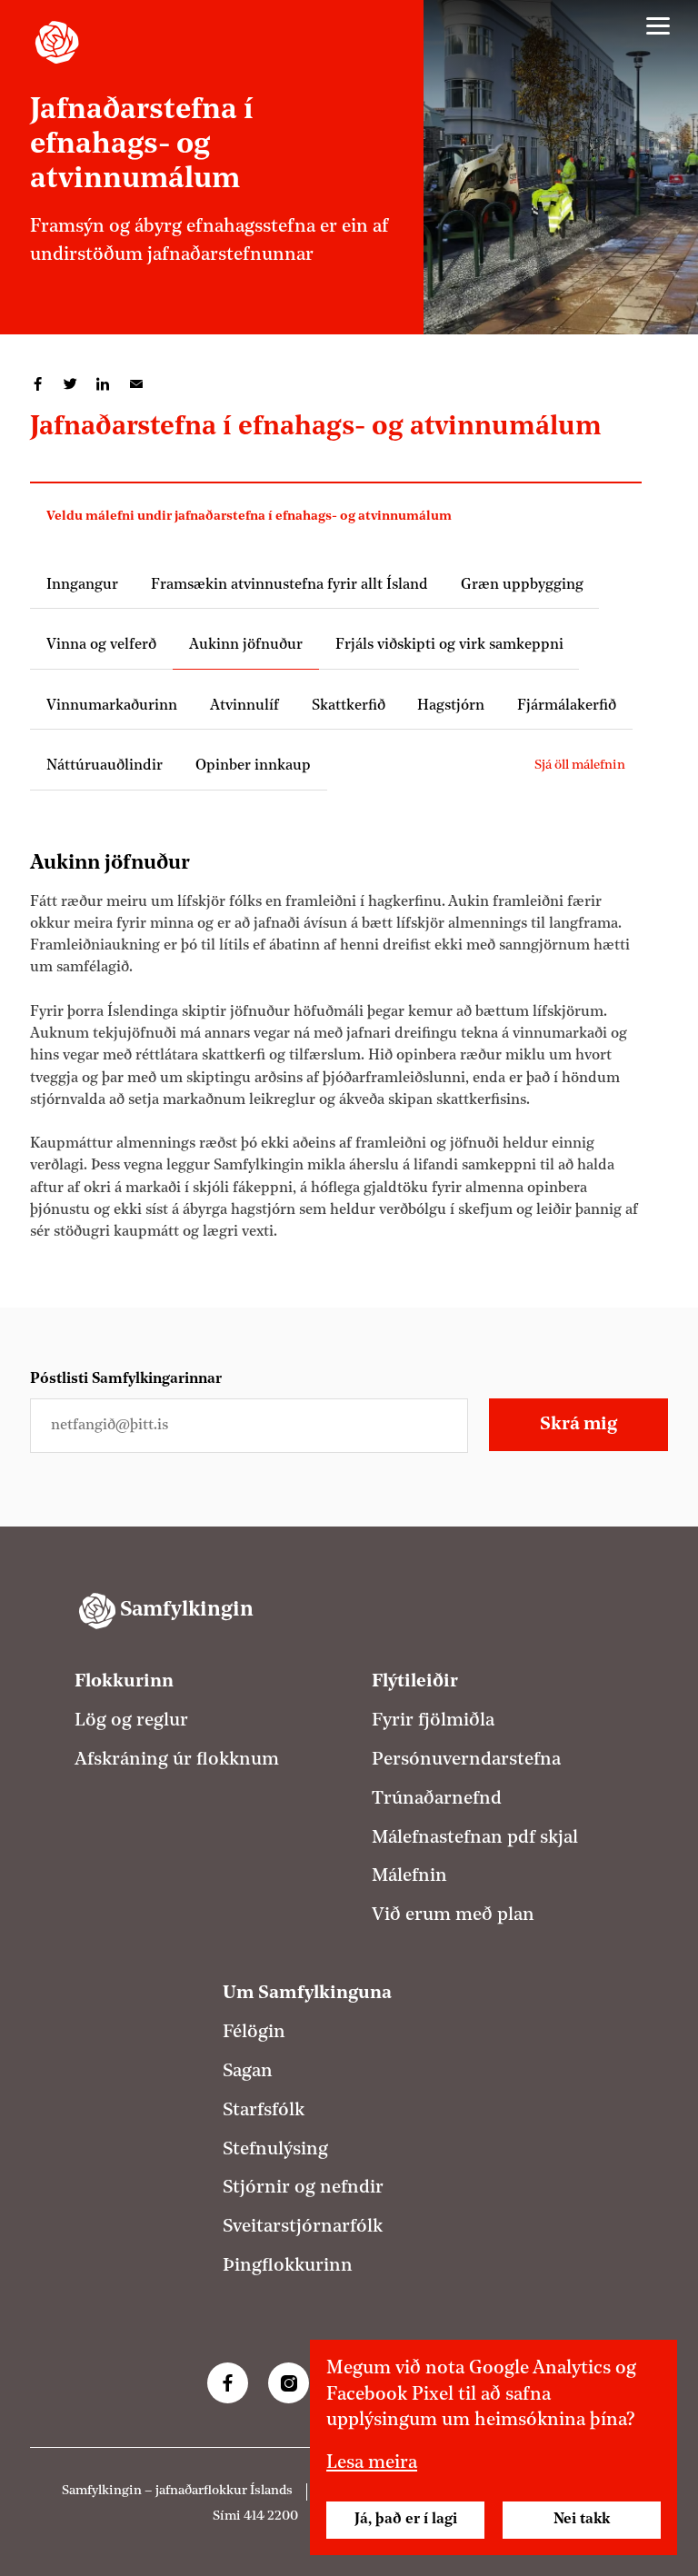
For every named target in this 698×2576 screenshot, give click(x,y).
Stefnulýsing (275, 2150)
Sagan (248, 2072)
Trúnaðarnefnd (437, 1799)
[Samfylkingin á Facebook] (228, 2383)
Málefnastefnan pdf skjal (475, 1838)
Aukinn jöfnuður (246, 645)
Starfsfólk (264, 2111)
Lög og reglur (131, 1721)
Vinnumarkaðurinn (112, 706)
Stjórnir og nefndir (303, 2188)
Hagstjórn (451, 706)
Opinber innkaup (253, 766)
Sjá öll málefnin (580, 766)
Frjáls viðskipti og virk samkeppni (449, 645)
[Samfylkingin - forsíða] (57, 42)
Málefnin (409, 1876)
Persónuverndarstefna (466, 1760)
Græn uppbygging (522, 585)
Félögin (254, 2033)
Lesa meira (372, 2463)
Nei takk (582, 2520)
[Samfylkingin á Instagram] (289, 2383)
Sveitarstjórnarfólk (303, 2227)
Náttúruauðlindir (105, 766)
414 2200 (271, 2516)
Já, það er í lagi (406, 2520)
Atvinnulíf (244, 706)
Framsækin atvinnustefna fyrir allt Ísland (289, 585)
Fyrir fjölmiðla (433, 1721)
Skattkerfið (349, 706)
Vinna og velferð (101, 645)
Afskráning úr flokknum (177, 1760)
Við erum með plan (453, 1915)
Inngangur (82, 585)
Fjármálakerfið (567, 706)
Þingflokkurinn (288, 2266)
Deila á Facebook (38, 384)
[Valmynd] (658, 26)
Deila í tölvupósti (136, 384)
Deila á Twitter (71, 384)
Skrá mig (578, 1425)
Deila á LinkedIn (104, 384)
